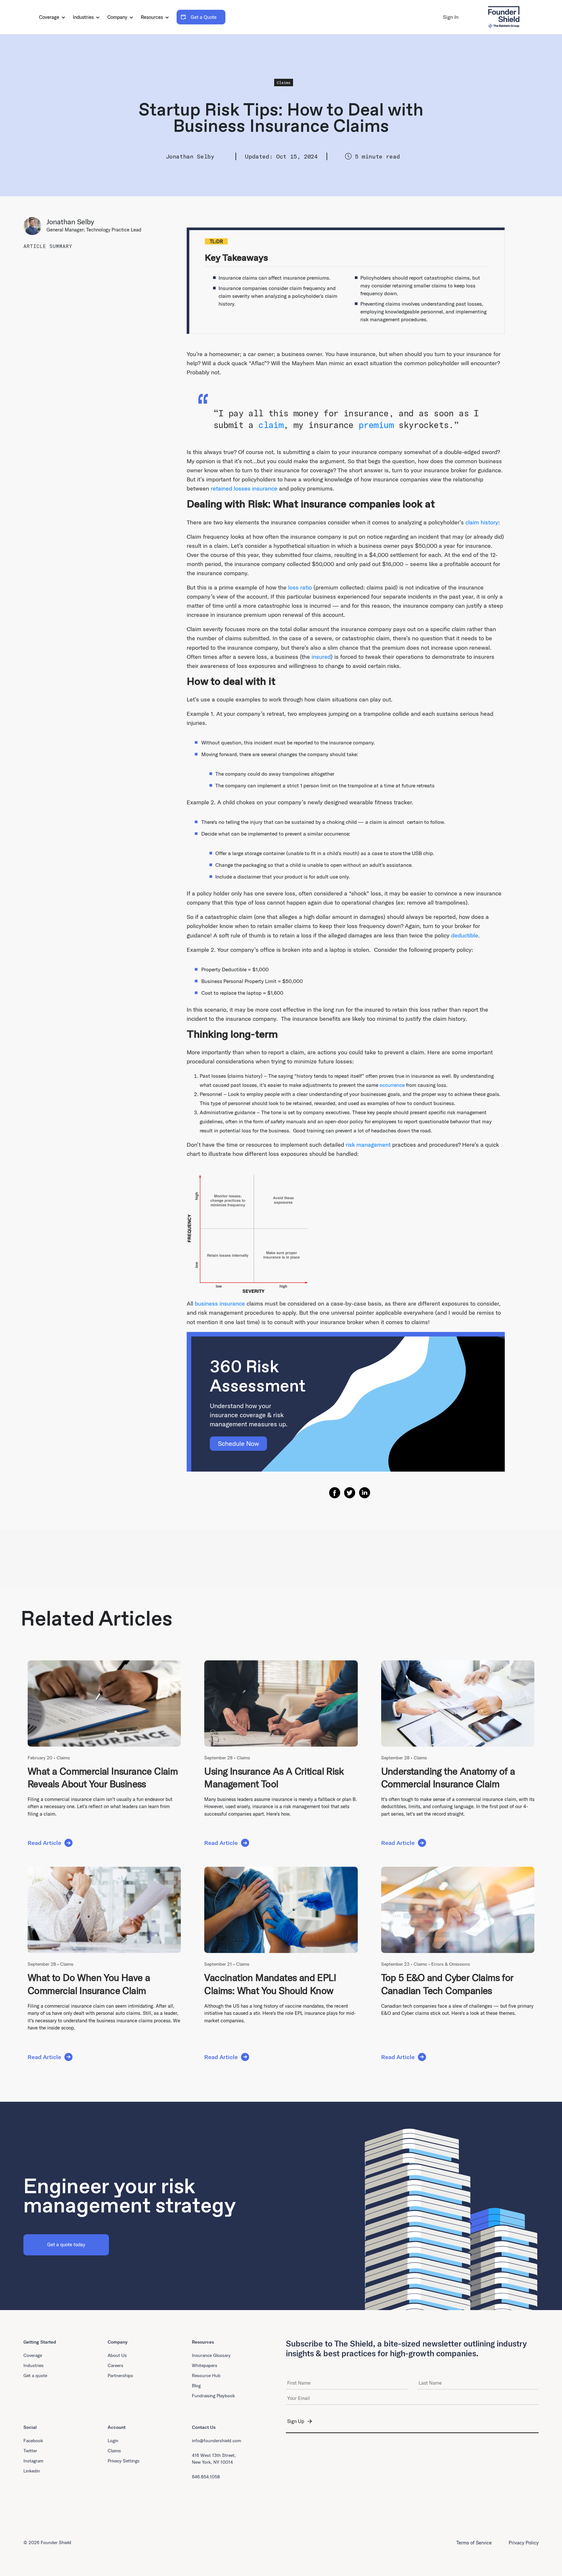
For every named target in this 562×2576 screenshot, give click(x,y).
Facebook (33, 2441)
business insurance (220, 1303)
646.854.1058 (206, 2477)
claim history (482, 522)
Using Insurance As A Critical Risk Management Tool (274, 1778)
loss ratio (300, 587)
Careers (115, 2365)
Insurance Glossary (211, 2355)
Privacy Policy (524, 2543)
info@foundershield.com (216, 2441)
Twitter (30, 2451)
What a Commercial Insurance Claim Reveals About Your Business (103, 1778)
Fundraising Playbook (213, 2396)
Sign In (451, 17)
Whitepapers (205, 2365)
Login (113, 2441)
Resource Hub (206, 2375)
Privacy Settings (124, 2461)
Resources (153, 17)
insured (321, 657)
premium (376, 425)
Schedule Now (238, 1443)
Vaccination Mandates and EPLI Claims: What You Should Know (270, 1984)
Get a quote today (66, 2244)
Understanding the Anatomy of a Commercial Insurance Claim (448, 1778)
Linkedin (32, 2471)
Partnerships (120, 2375)
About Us (117, 2355)
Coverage (50, 17)
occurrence (392, 1085)
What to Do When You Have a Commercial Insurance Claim (89, 1984)
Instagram (33, 2461)
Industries (84, 17)
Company (118, 17)
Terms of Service (474, 2543)
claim (271, 425)
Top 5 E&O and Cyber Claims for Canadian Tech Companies (447, 1984)
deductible (465, 935)
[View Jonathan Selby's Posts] (35, 226)
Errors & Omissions (451, 1964)
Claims (284, 83)
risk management (368, 1145)
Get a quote (35, 2375)
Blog (196, 2386)
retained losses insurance (244, 488)
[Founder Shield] (504, 17)
